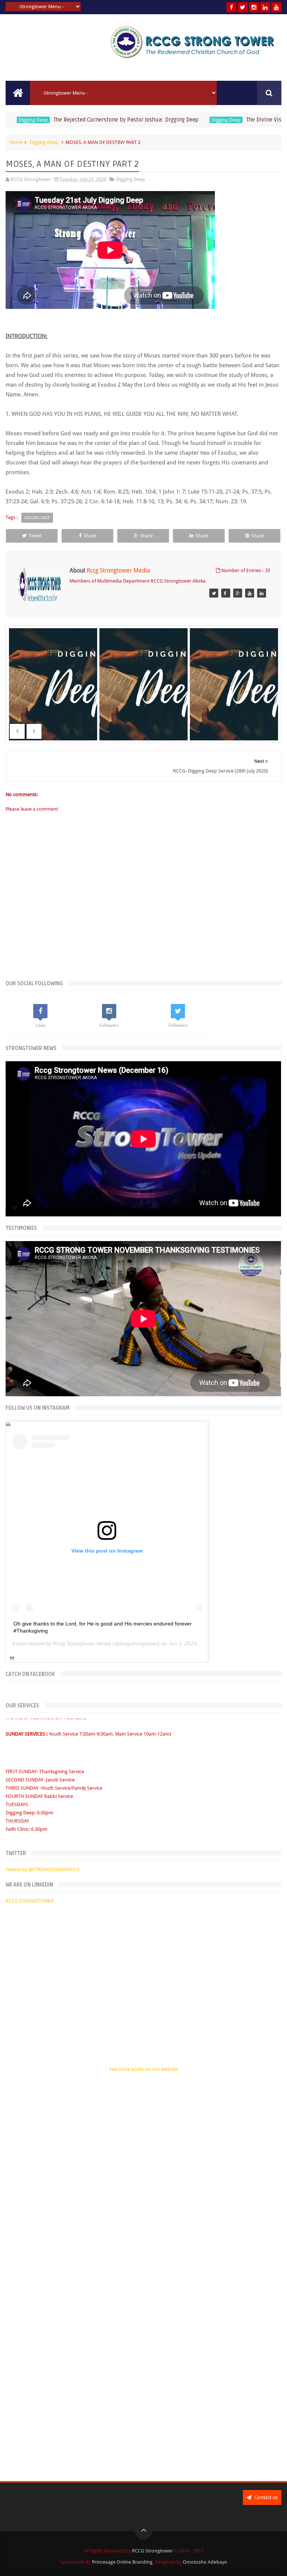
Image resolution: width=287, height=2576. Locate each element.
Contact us (266, 2497)
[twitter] (243, 7)
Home (16, 142)
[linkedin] (265, 7)
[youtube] (276, 7)
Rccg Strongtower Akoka (82, 1643)
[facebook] (232, 7)
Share (90, 536)
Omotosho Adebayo (205, 2562)
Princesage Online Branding (122, 2562)
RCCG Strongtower (152, 2551)
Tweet (35, 536)
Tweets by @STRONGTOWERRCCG (43, 1869)
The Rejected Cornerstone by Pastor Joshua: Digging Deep (93, 120)
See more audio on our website (143, 2069)
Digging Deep (193, 120)
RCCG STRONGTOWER (30, 1901)
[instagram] (254, 7)
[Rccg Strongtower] (214, 593)
